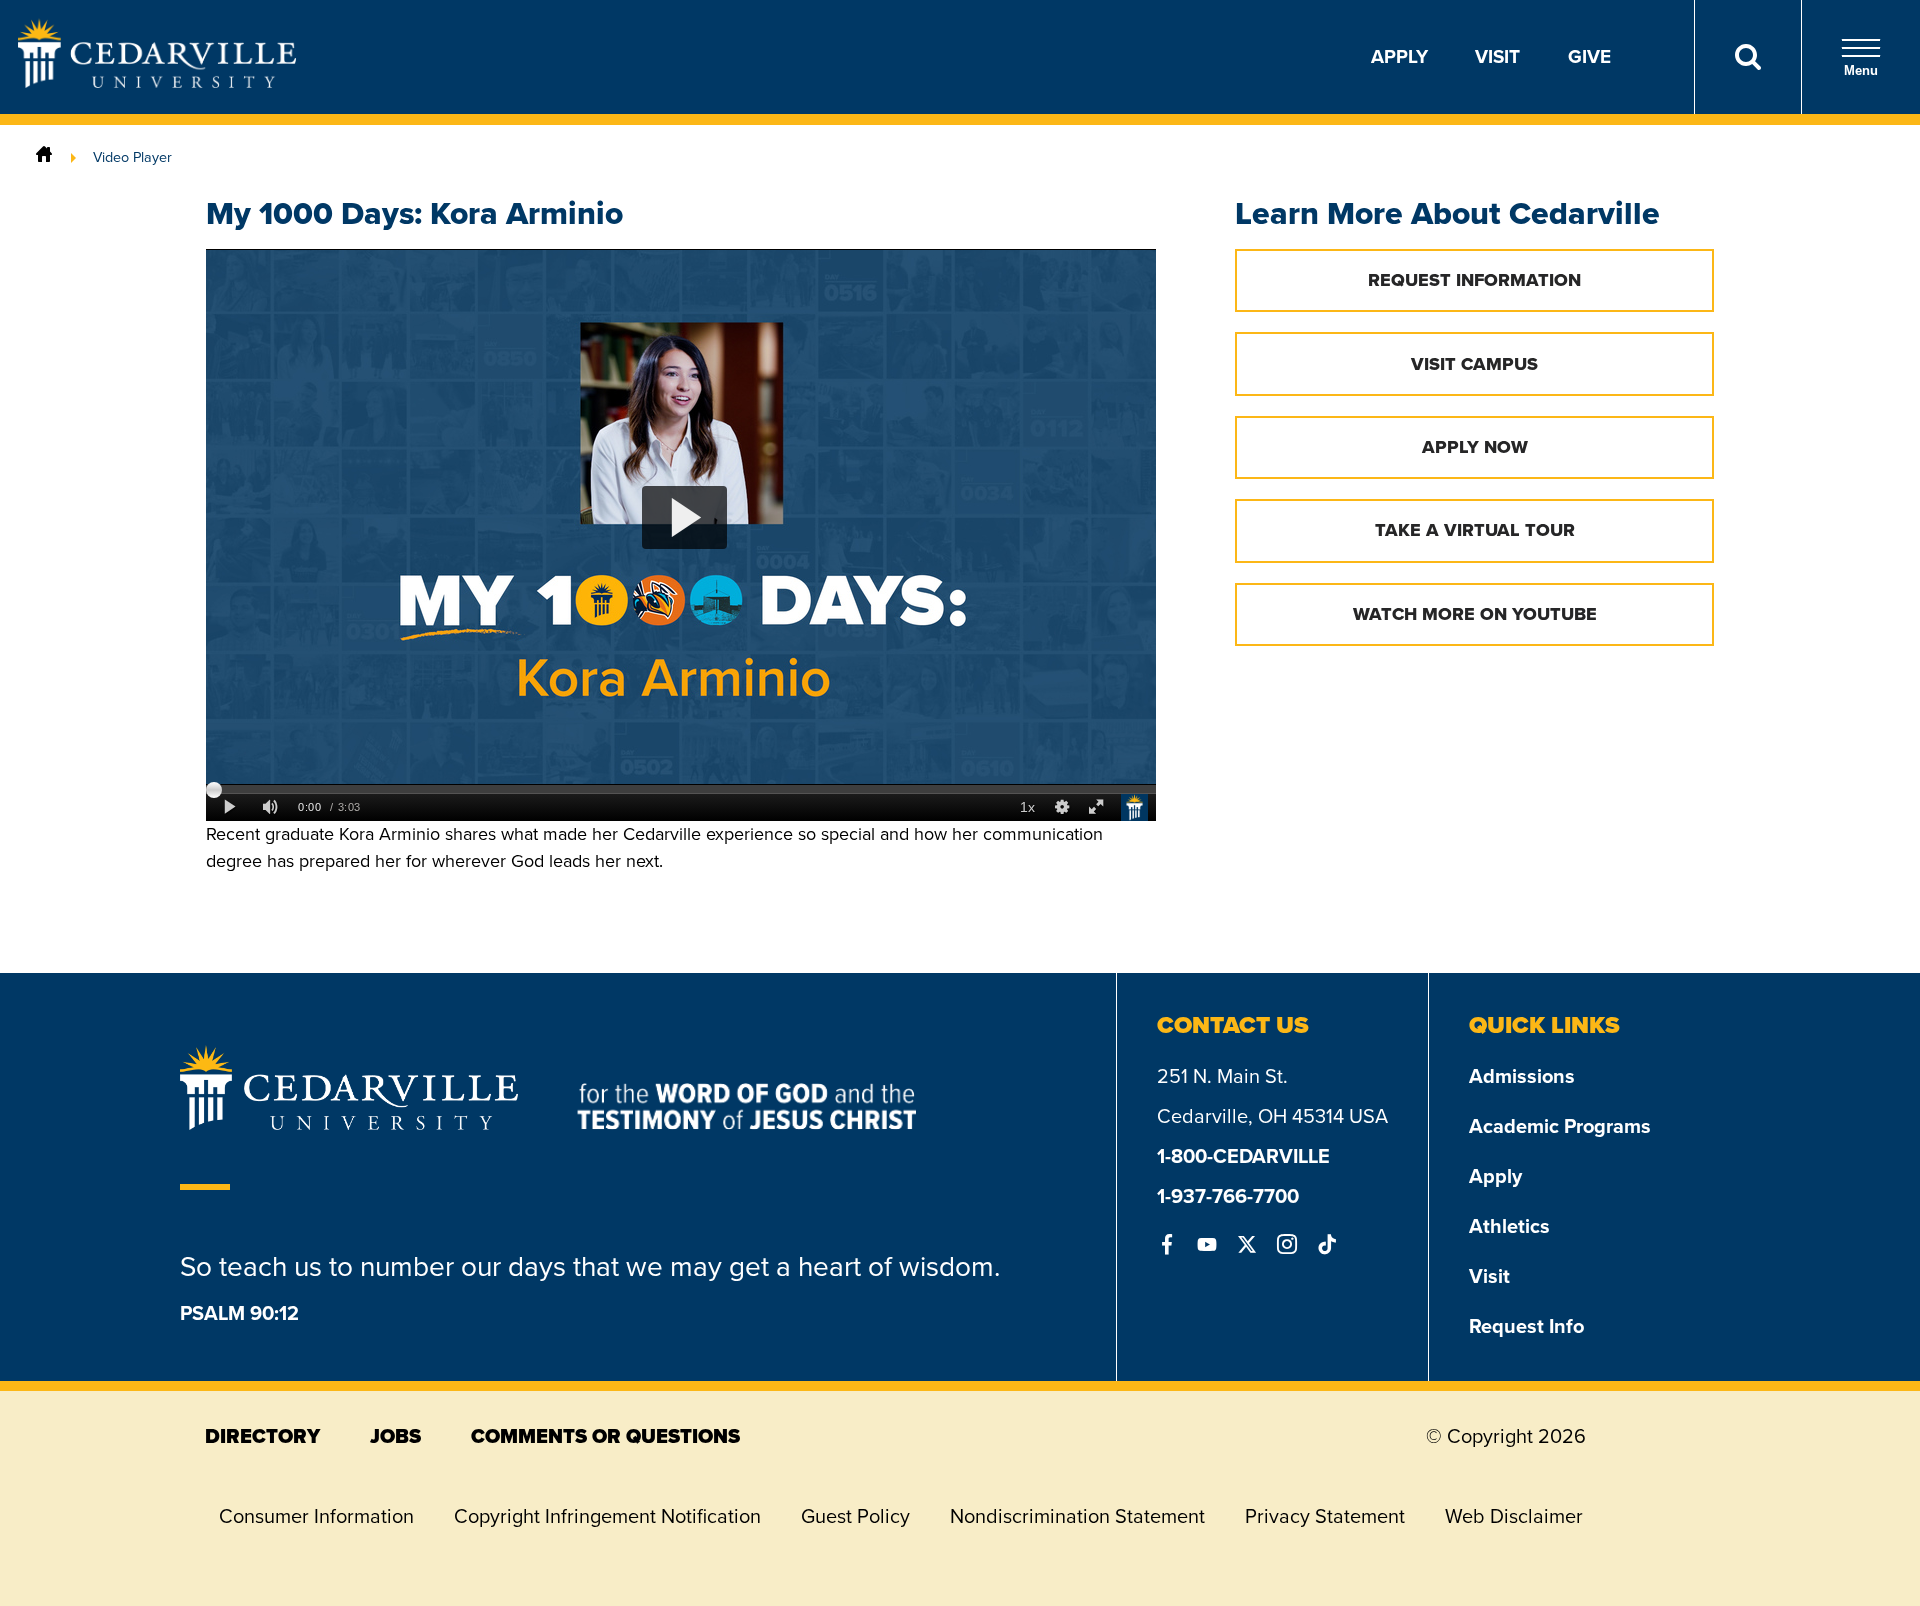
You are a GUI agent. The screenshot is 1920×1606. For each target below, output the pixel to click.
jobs (395, 1436)
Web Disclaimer (1514, 1516)
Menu (1861, 70)
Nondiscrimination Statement (1077, 1516)
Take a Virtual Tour (1475, 530)
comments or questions (605, 1436)
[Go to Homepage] (157, 82)
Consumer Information (316, 1516)
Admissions (1522, 1076)
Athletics (1509, 1226)
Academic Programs (1560, 1126)
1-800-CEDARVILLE (1243, 1156)
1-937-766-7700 (1228, 1196)
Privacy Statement (1325, 1516)
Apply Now (1475, 447)
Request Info (1526, 1326)
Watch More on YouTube (1475, 614)
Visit (1497, 56)
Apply (1399, 56)
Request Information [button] (1474, 280)
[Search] (1747, 57)
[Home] (44, 157)
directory (262, 1436)
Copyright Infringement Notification (607, 1516)
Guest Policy (855, 1516)
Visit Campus (1474, 364)
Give (1589, 56)
